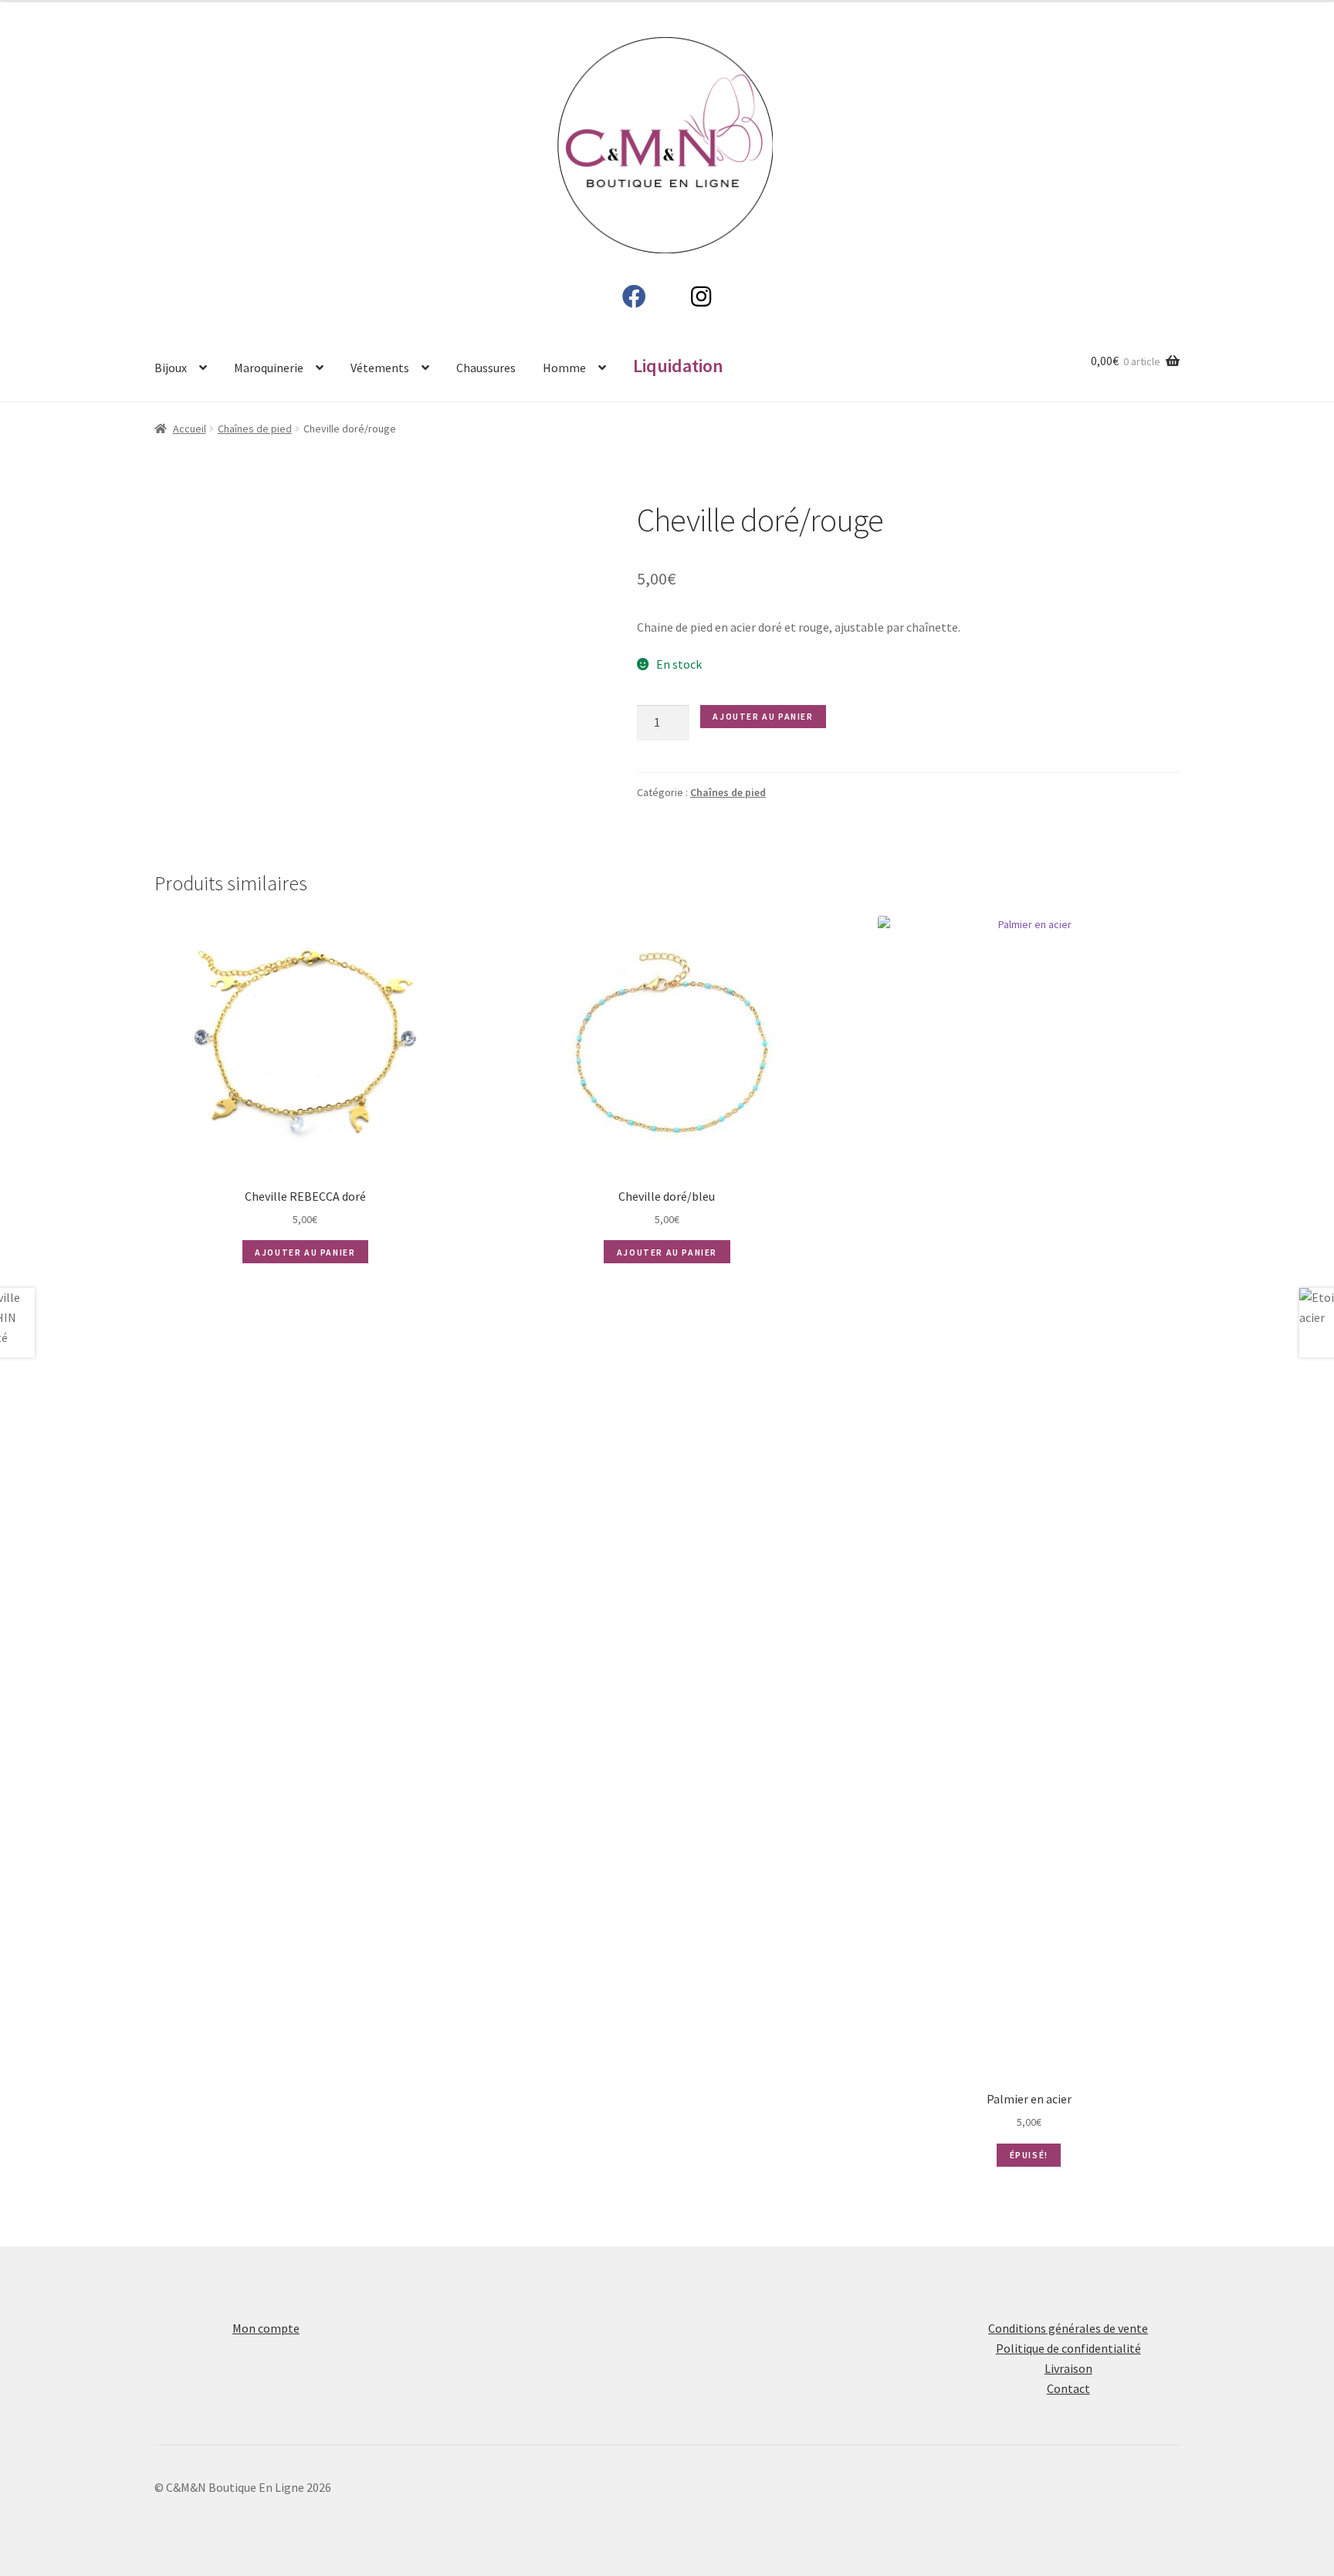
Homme (564, 368)
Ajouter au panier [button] (305, 1252)
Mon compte (266, 2328)
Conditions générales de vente (1068, 2328)
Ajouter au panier (763, 716)
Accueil (190, 429)
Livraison (1068, 2368)
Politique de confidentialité (1068, 2348)
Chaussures (486, 368)
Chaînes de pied (255, 429)
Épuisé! (1029, 2155)
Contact (1068, 2388)
